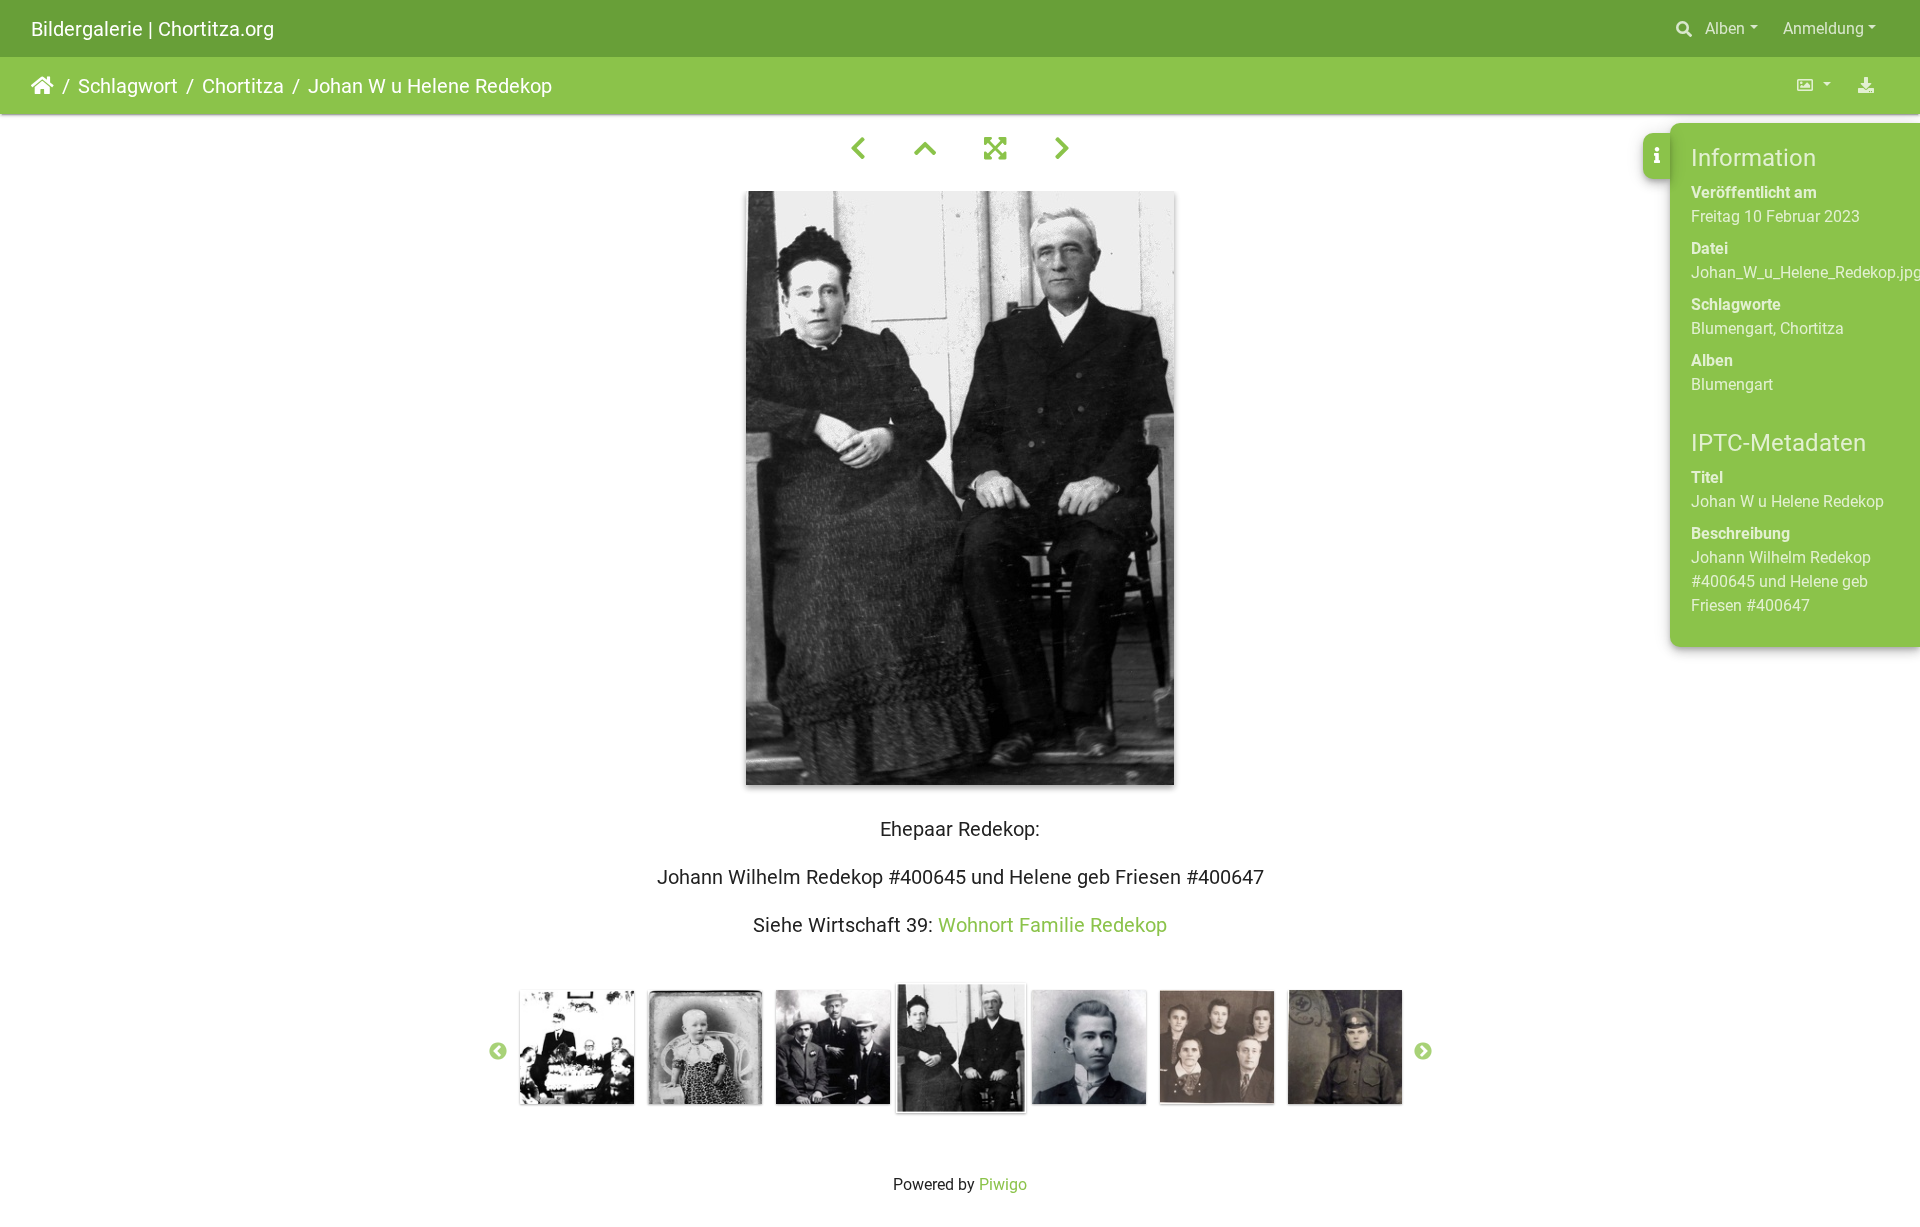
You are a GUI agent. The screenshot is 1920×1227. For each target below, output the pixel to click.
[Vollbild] (995, 149)
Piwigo (1003, 1184)
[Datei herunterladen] (1866, 85)
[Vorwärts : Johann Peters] (1062, 149)
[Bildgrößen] (1813, 85)
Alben (1725, 28)
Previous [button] (498, 1052)
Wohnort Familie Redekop (1052, 925)
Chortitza (243, 86)
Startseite (42, 86)
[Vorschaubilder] (925, 149)
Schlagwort (128, 86)
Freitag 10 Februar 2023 (1775, 216)
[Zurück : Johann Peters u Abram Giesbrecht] (858, 149)
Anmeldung (1823, 28)
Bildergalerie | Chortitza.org (152, 29)
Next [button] (1423, 1052)
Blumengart (1732, 328)
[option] (577, 1047)
